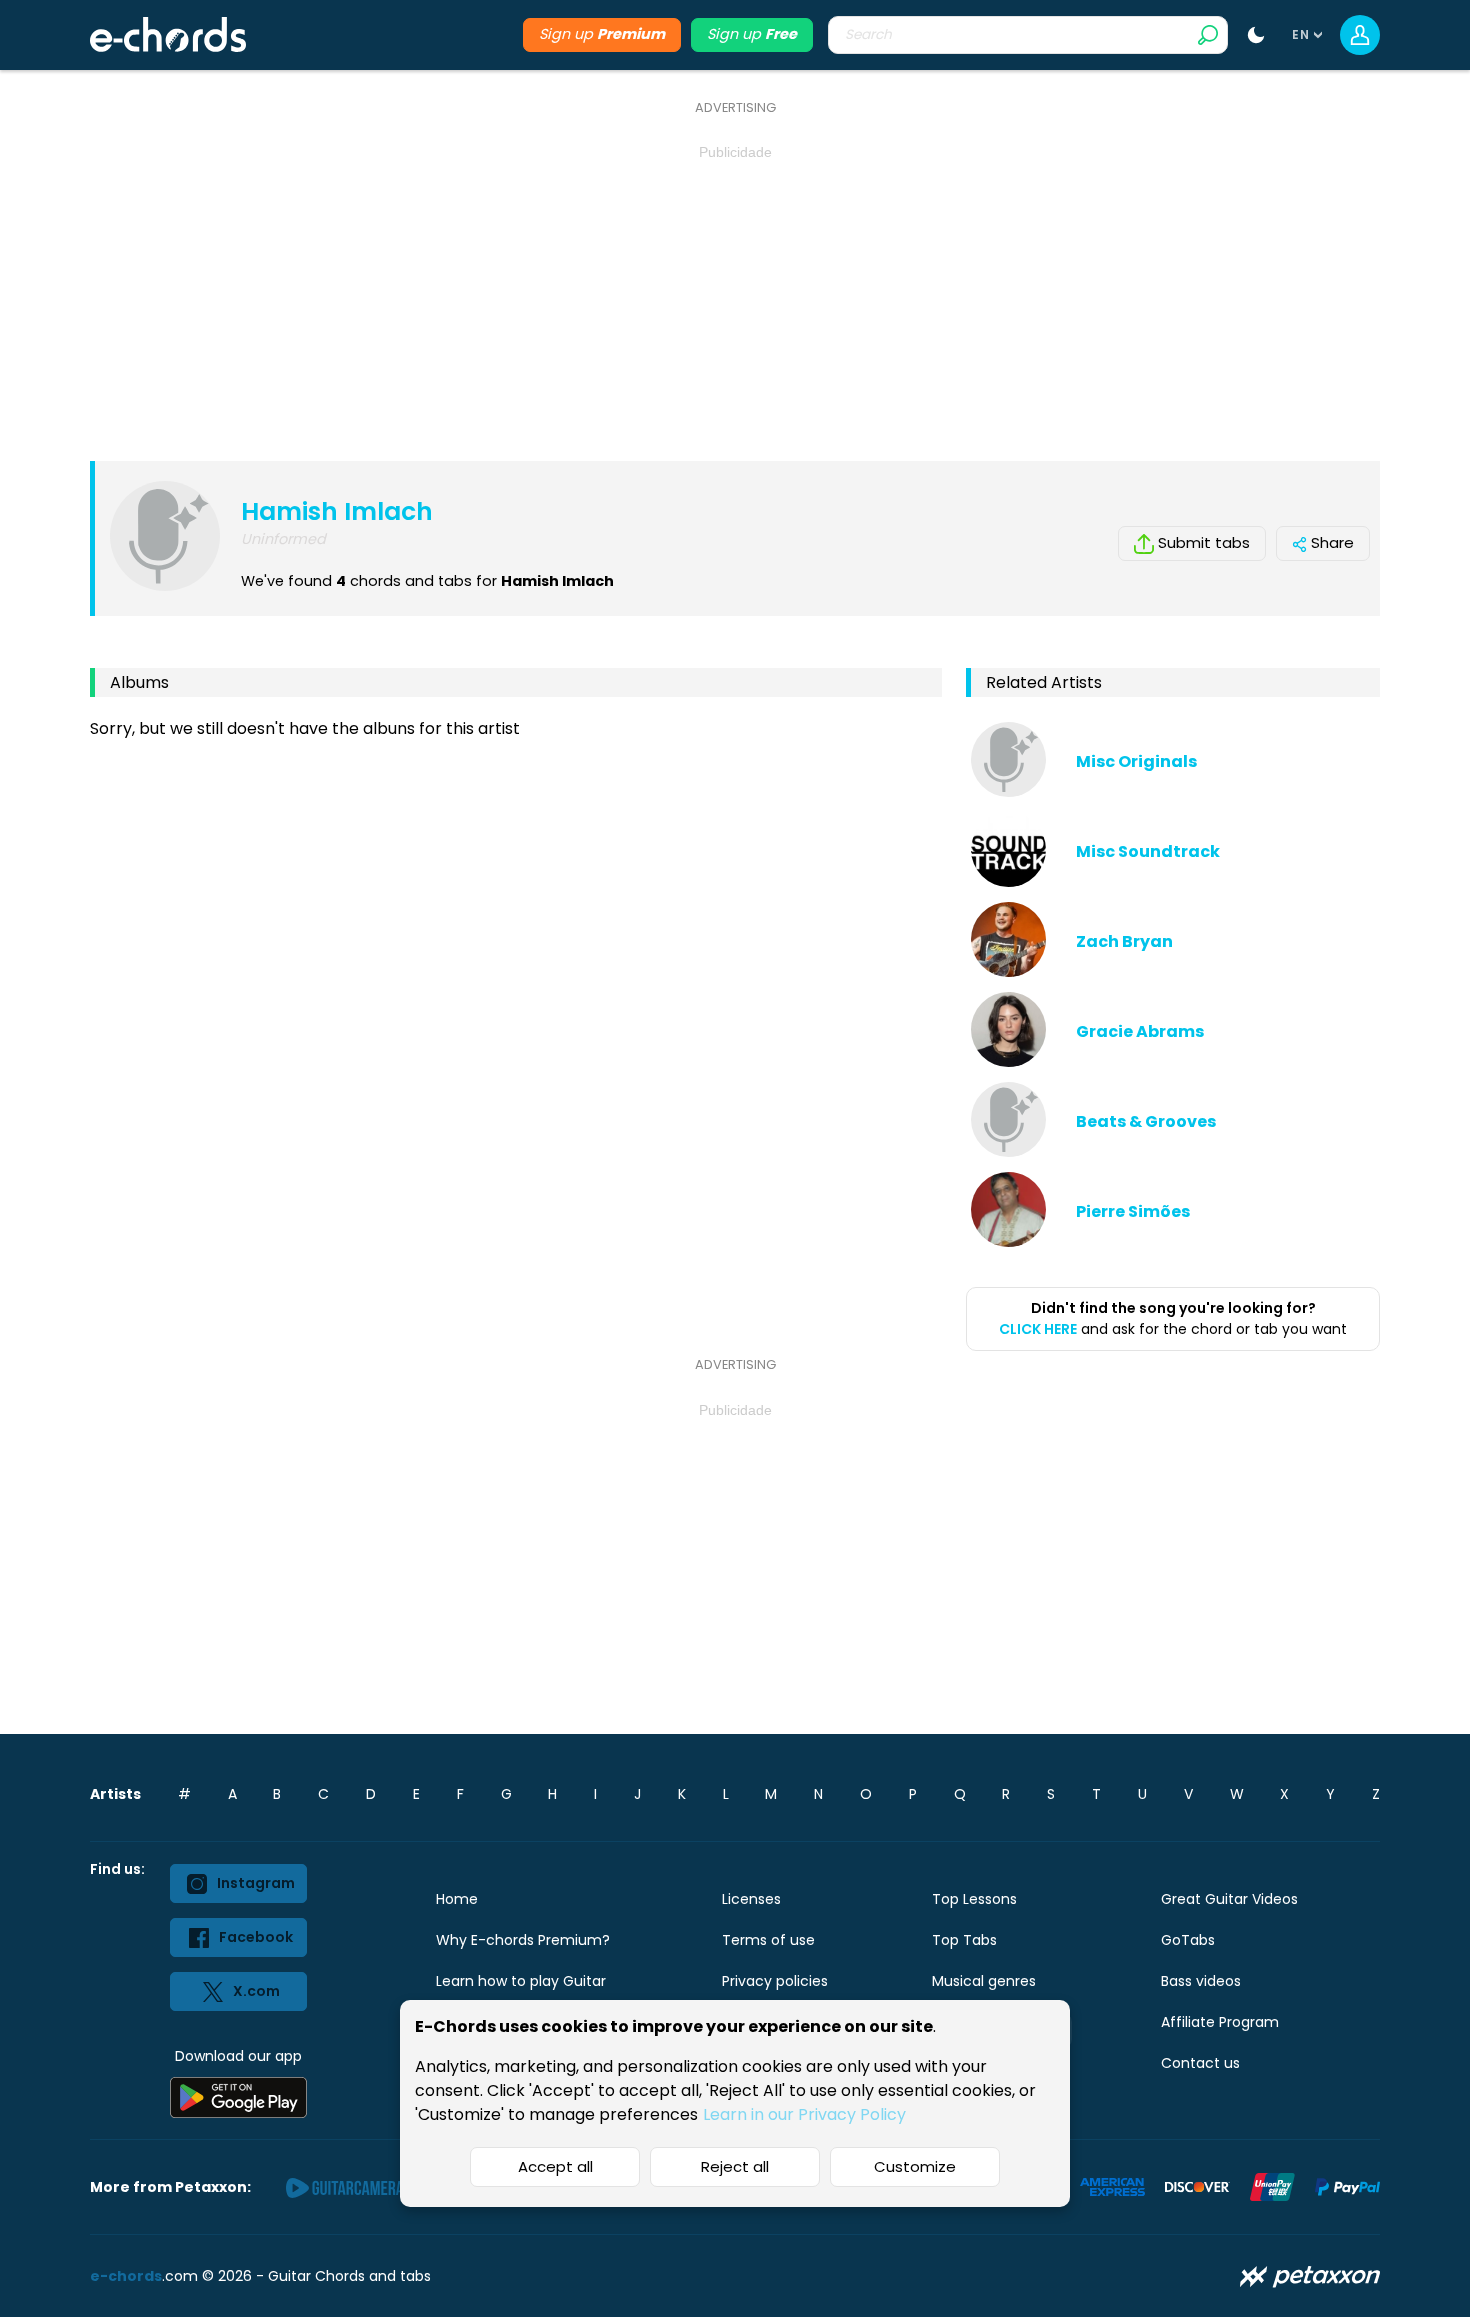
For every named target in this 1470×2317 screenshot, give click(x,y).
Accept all (555, 2166)
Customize (915, 2166)
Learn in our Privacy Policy (804, 2114)
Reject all (735, 2166)
